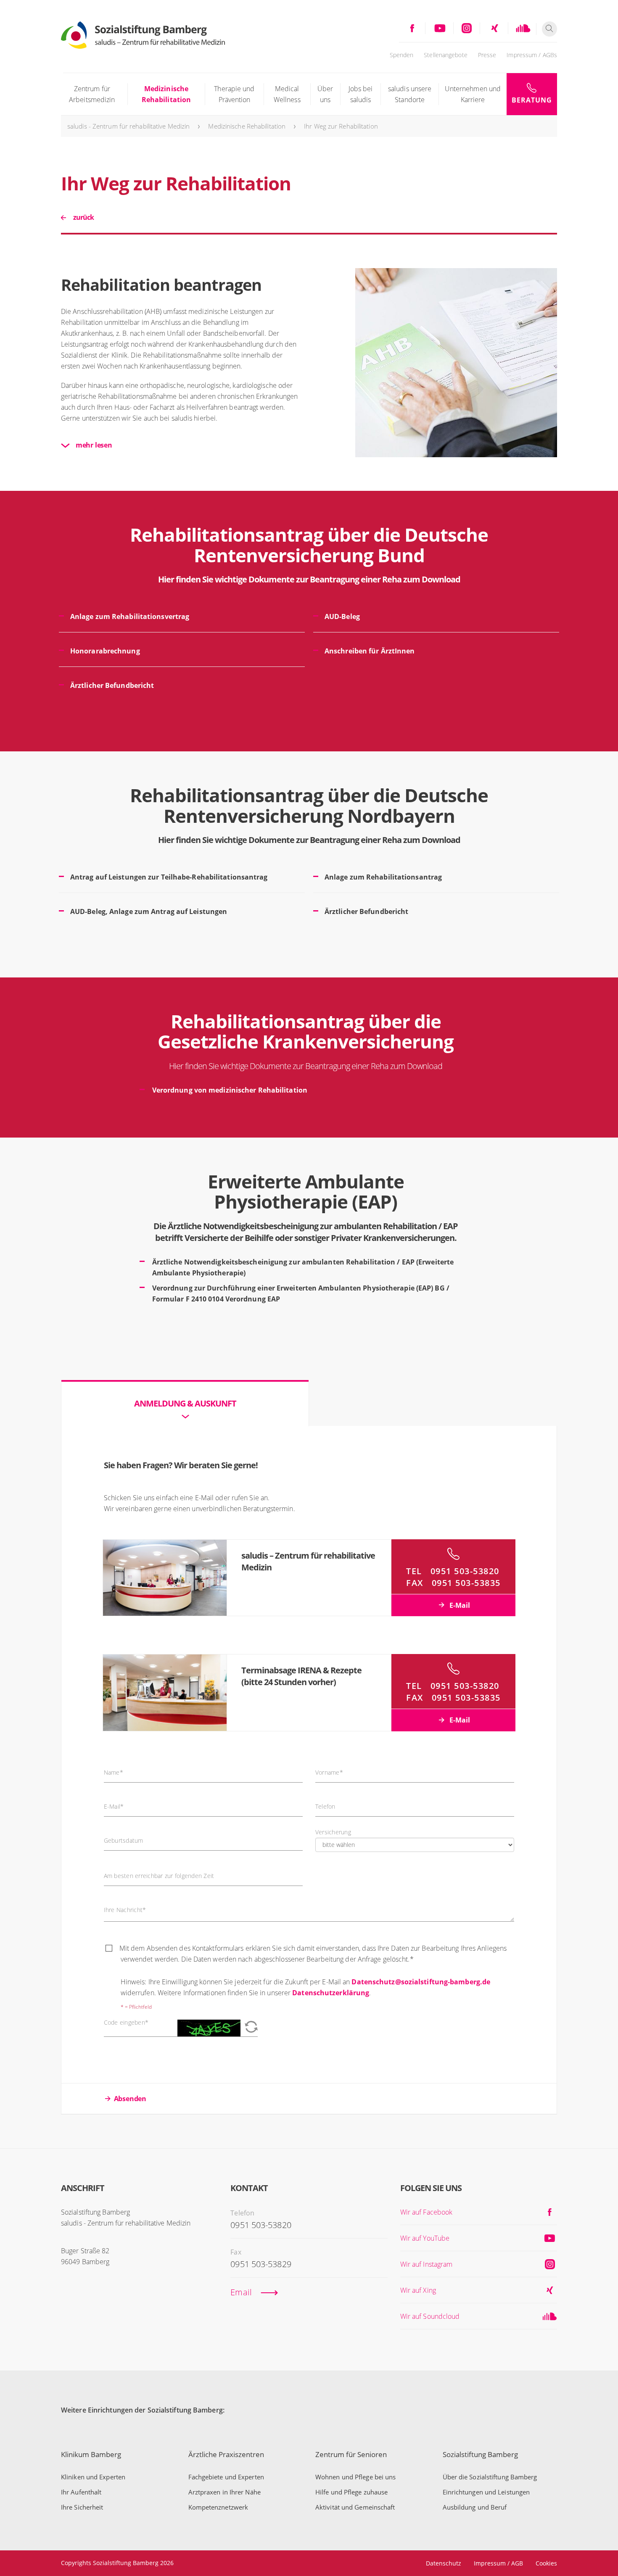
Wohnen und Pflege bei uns (356, 2477)
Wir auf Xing (418, 2290)
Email (241, 2292)
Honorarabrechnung (105, 651)
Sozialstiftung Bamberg (480, 2454)
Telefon (325, 1807)
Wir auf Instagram (427, 2264)
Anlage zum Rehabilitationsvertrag (130, 616)
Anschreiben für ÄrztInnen (370, 651)
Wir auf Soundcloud (430, 2316)
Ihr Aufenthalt (81, 2492)
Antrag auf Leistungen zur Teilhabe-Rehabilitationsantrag (169, 877)
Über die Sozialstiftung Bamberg (490, 2477)
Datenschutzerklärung (331, 1993)
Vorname (329, 1773)
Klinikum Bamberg (91, 2454)
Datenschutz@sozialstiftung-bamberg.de (421, 1982)
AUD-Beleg (342, 616)
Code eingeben (126, 2023)
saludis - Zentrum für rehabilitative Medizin (128, 126)
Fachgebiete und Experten (226, 2477)
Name (114, 1773)
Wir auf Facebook (427, 2212)
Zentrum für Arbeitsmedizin (92, 94)
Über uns (325, 94)
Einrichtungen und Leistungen (486, 2492)
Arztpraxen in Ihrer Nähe (224, 2492)
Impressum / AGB (498, 2563)
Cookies (546, 2563)
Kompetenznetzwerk (218, 2507)
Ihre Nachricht (125, 1910)
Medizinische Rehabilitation (166, 94)
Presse (487, 55)
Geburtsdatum (124, 1841)
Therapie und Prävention (234, 94)
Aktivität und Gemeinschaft (355, 2507)
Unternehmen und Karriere (473, 94)
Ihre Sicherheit (82, 2507)
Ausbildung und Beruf (475, 2507)
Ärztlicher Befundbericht (112, 685)
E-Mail (459, 1605)
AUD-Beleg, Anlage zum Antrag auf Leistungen (149, 911)
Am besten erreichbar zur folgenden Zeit (159, 1876)
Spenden (402, 55)
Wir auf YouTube (425, 2238)
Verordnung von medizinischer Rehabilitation (230, 1090)
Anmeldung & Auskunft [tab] (185, 1403)
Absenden (130, 2099)
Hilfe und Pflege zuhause (351, 2492)
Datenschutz (444, 2563)
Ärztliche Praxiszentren (226, 2454)
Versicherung (333, 1832)
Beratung (532, 100)
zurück (83, 217)
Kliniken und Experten (93, 2477)
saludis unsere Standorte (410, 94)
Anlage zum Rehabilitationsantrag (383, 877)
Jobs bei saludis (361, 94)
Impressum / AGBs (532, 55)
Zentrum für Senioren (351, 2454)
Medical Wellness (287, 94)
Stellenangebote (446, 55)
